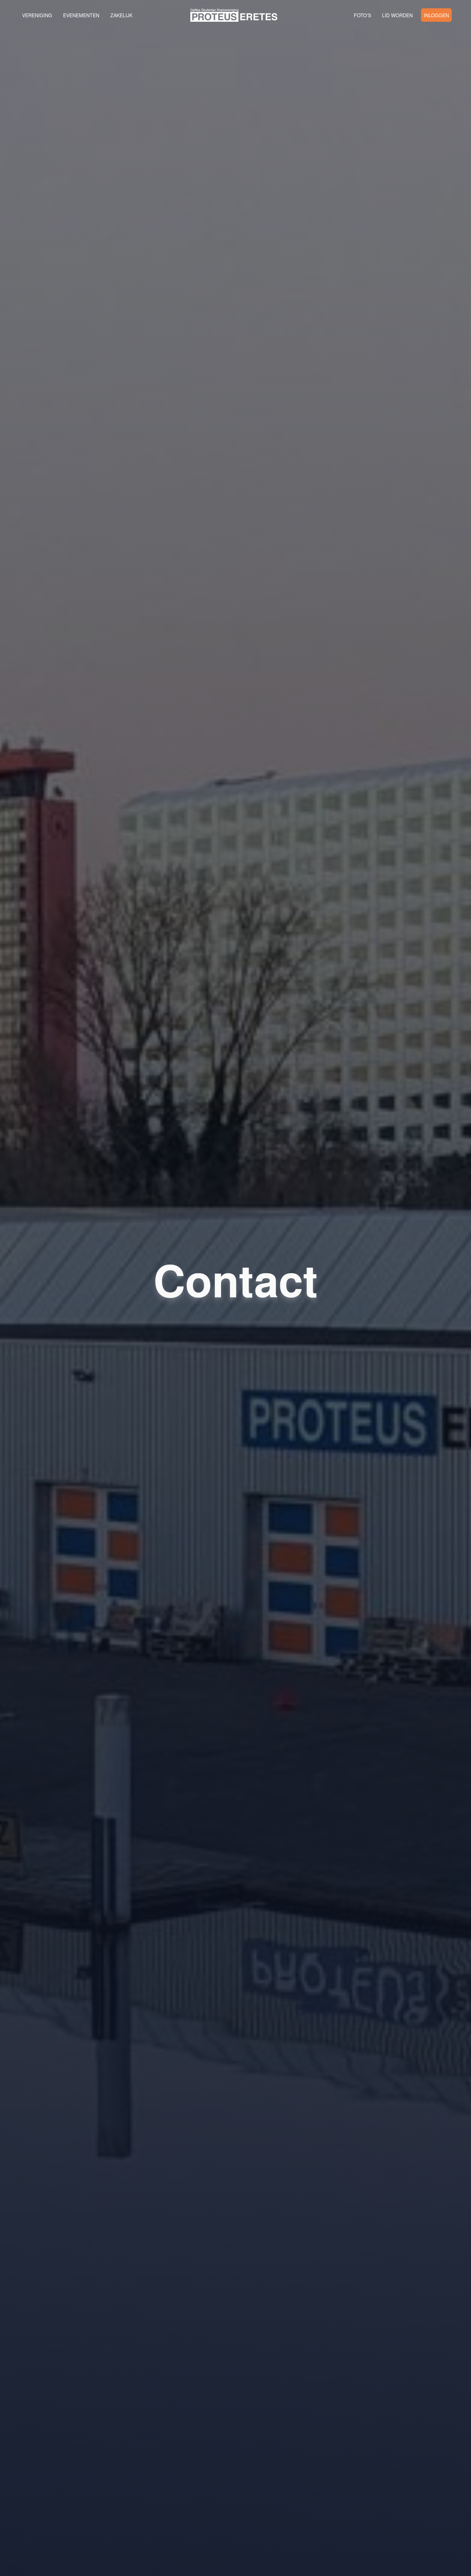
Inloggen (436, 15)
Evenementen (81, 15)
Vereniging (37, 15)
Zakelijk (121, 15)
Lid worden (397, 15)
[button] (235, 15)
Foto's (362, 15)
